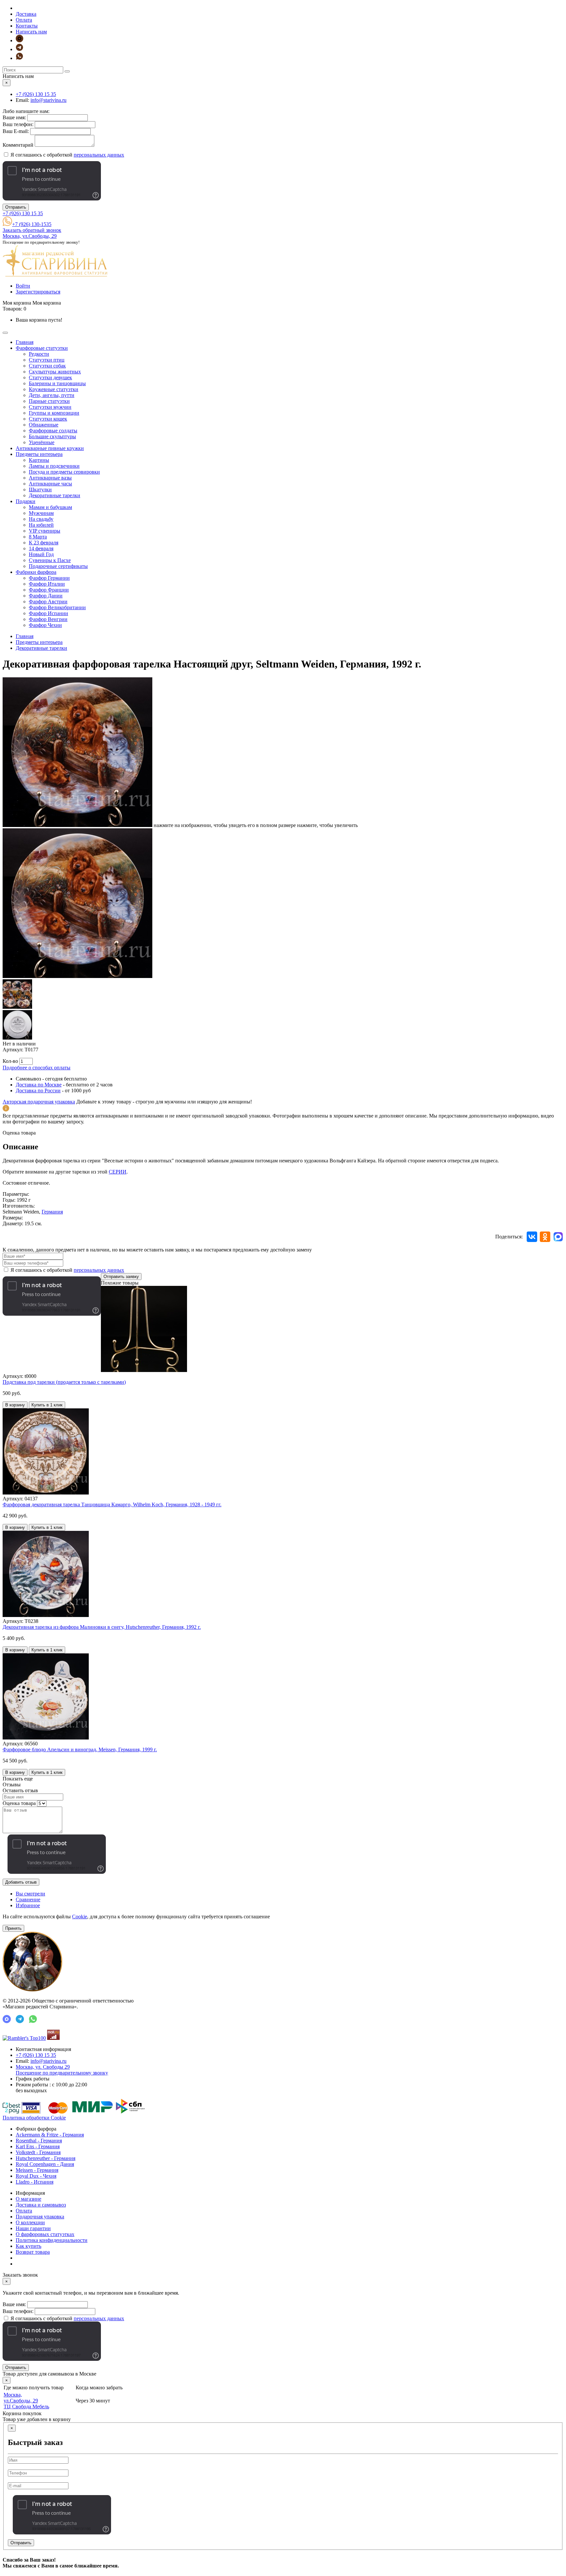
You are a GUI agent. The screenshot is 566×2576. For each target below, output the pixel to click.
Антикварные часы (50, 484)
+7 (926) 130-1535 (32, 224)
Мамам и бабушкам (50, 507)
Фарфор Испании (48, 613)
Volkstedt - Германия (38, 2152)
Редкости (39, 354)
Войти (23, 286)
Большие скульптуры (52, 436)
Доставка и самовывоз (41, 2205)
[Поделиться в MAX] (558, 1237)
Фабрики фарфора (36, 572)
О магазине (28, 2199)
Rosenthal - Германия (39, 2141)
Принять (13, 1928)
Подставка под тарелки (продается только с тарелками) (64, 1382)
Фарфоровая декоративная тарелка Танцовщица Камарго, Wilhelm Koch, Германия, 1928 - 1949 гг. (112, 1504)
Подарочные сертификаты (58, 566)
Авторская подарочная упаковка (39, 1102)
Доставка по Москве (39, 1085)
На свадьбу (41, 519)
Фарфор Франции (49, 590)
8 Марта (38, 537)
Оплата (24, 20)
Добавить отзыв (21, 1882)
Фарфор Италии (47, 584)
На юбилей (41, 525)
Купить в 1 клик (47, 1405)
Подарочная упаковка (40, 2217)
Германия (52, 1212)
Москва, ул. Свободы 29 (62, 2070)
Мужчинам (41, 513)
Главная (25, 342)
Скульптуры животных (55, 372)
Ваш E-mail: (16, 131)
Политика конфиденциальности (52, 2240)
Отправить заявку (121, 1277)
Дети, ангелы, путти (52, 395)
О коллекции (30, 2222)
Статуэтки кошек (48, 419)
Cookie (80, 1917)
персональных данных (99, 155)
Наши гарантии (33, 2228)
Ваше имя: (14, 117)
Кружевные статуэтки (54, 389)
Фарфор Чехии (45, 625)
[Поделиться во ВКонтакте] (532, 1237)
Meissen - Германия (37, 2170)
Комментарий (18, 145)
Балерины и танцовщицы (57, 383)
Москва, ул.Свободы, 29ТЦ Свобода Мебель (26, 2401)
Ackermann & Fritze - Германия (50, 2135)
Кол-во (10, 1061)
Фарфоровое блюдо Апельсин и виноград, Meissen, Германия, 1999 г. (80, 1749)
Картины (39, 460)
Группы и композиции (54, 413)
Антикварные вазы (50, 478)
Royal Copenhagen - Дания (45, 2164)
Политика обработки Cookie (34, 2118)
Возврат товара (33, 2252)
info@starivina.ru (48, 100)
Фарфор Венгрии (48, 619)
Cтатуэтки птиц (47, 360)
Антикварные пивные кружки (50, 448)
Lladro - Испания (35, 2182)
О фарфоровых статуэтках (45, 2234)
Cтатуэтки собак (47, 366)
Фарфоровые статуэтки (42, 348)
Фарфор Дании (46, 596)
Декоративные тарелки (55, 495)
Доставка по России (38, 1091)
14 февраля (41, 548)
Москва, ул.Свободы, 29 (30, 236)
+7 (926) (36, 94)
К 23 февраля (44, 543)
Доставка (26, 14)
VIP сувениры (45, 531)
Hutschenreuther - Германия (46, 2158)
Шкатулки (40, 489)
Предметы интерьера (39, 454)
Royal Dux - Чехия (36, 2176)
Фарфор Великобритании (57, 607)
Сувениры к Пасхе (50, 560)
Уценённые (42, 442)
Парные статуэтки (49, 401)
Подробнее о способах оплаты (37, 1068)
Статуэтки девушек (50, 377)
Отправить (16, 207)
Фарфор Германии (49, 578)
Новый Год (41, 554)
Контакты (27, 26)
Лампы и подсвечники (54, 466)
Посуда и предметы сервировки (64, 472)
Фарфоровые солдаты (53, 431)
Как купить (28, 2246)
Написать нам (31, 32)
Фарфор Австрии (48, 602)
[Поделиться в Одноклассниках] (545, 1237)
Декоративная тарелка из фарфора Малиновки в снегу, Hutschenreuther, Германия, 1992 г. (102, 1627)
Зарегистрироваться (38, 292)
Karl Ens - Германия (38, 2146)
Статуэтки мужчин (50, 407)
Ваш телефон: (18, 124)
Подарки (26, 501)
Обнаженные (44, 425)
